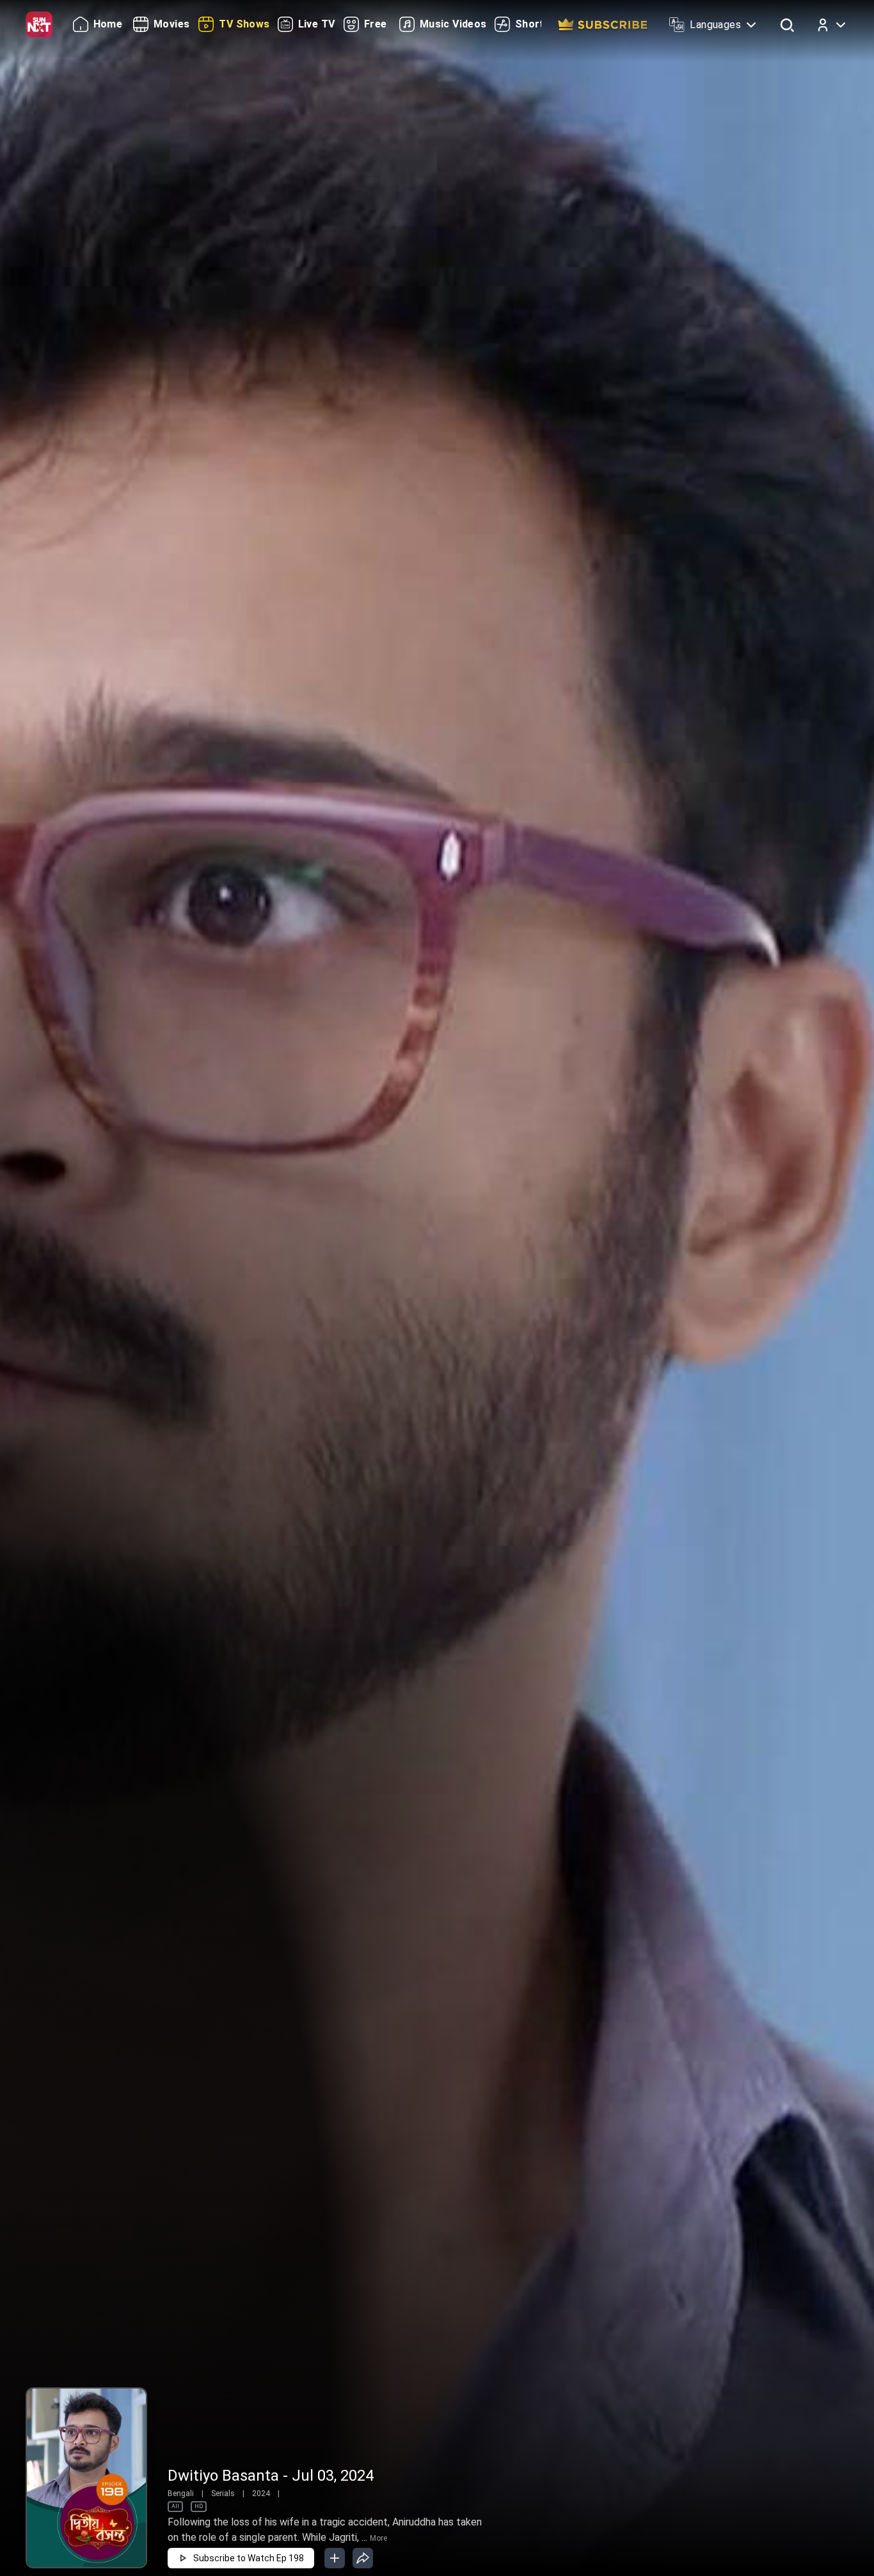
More (378, 2538)
